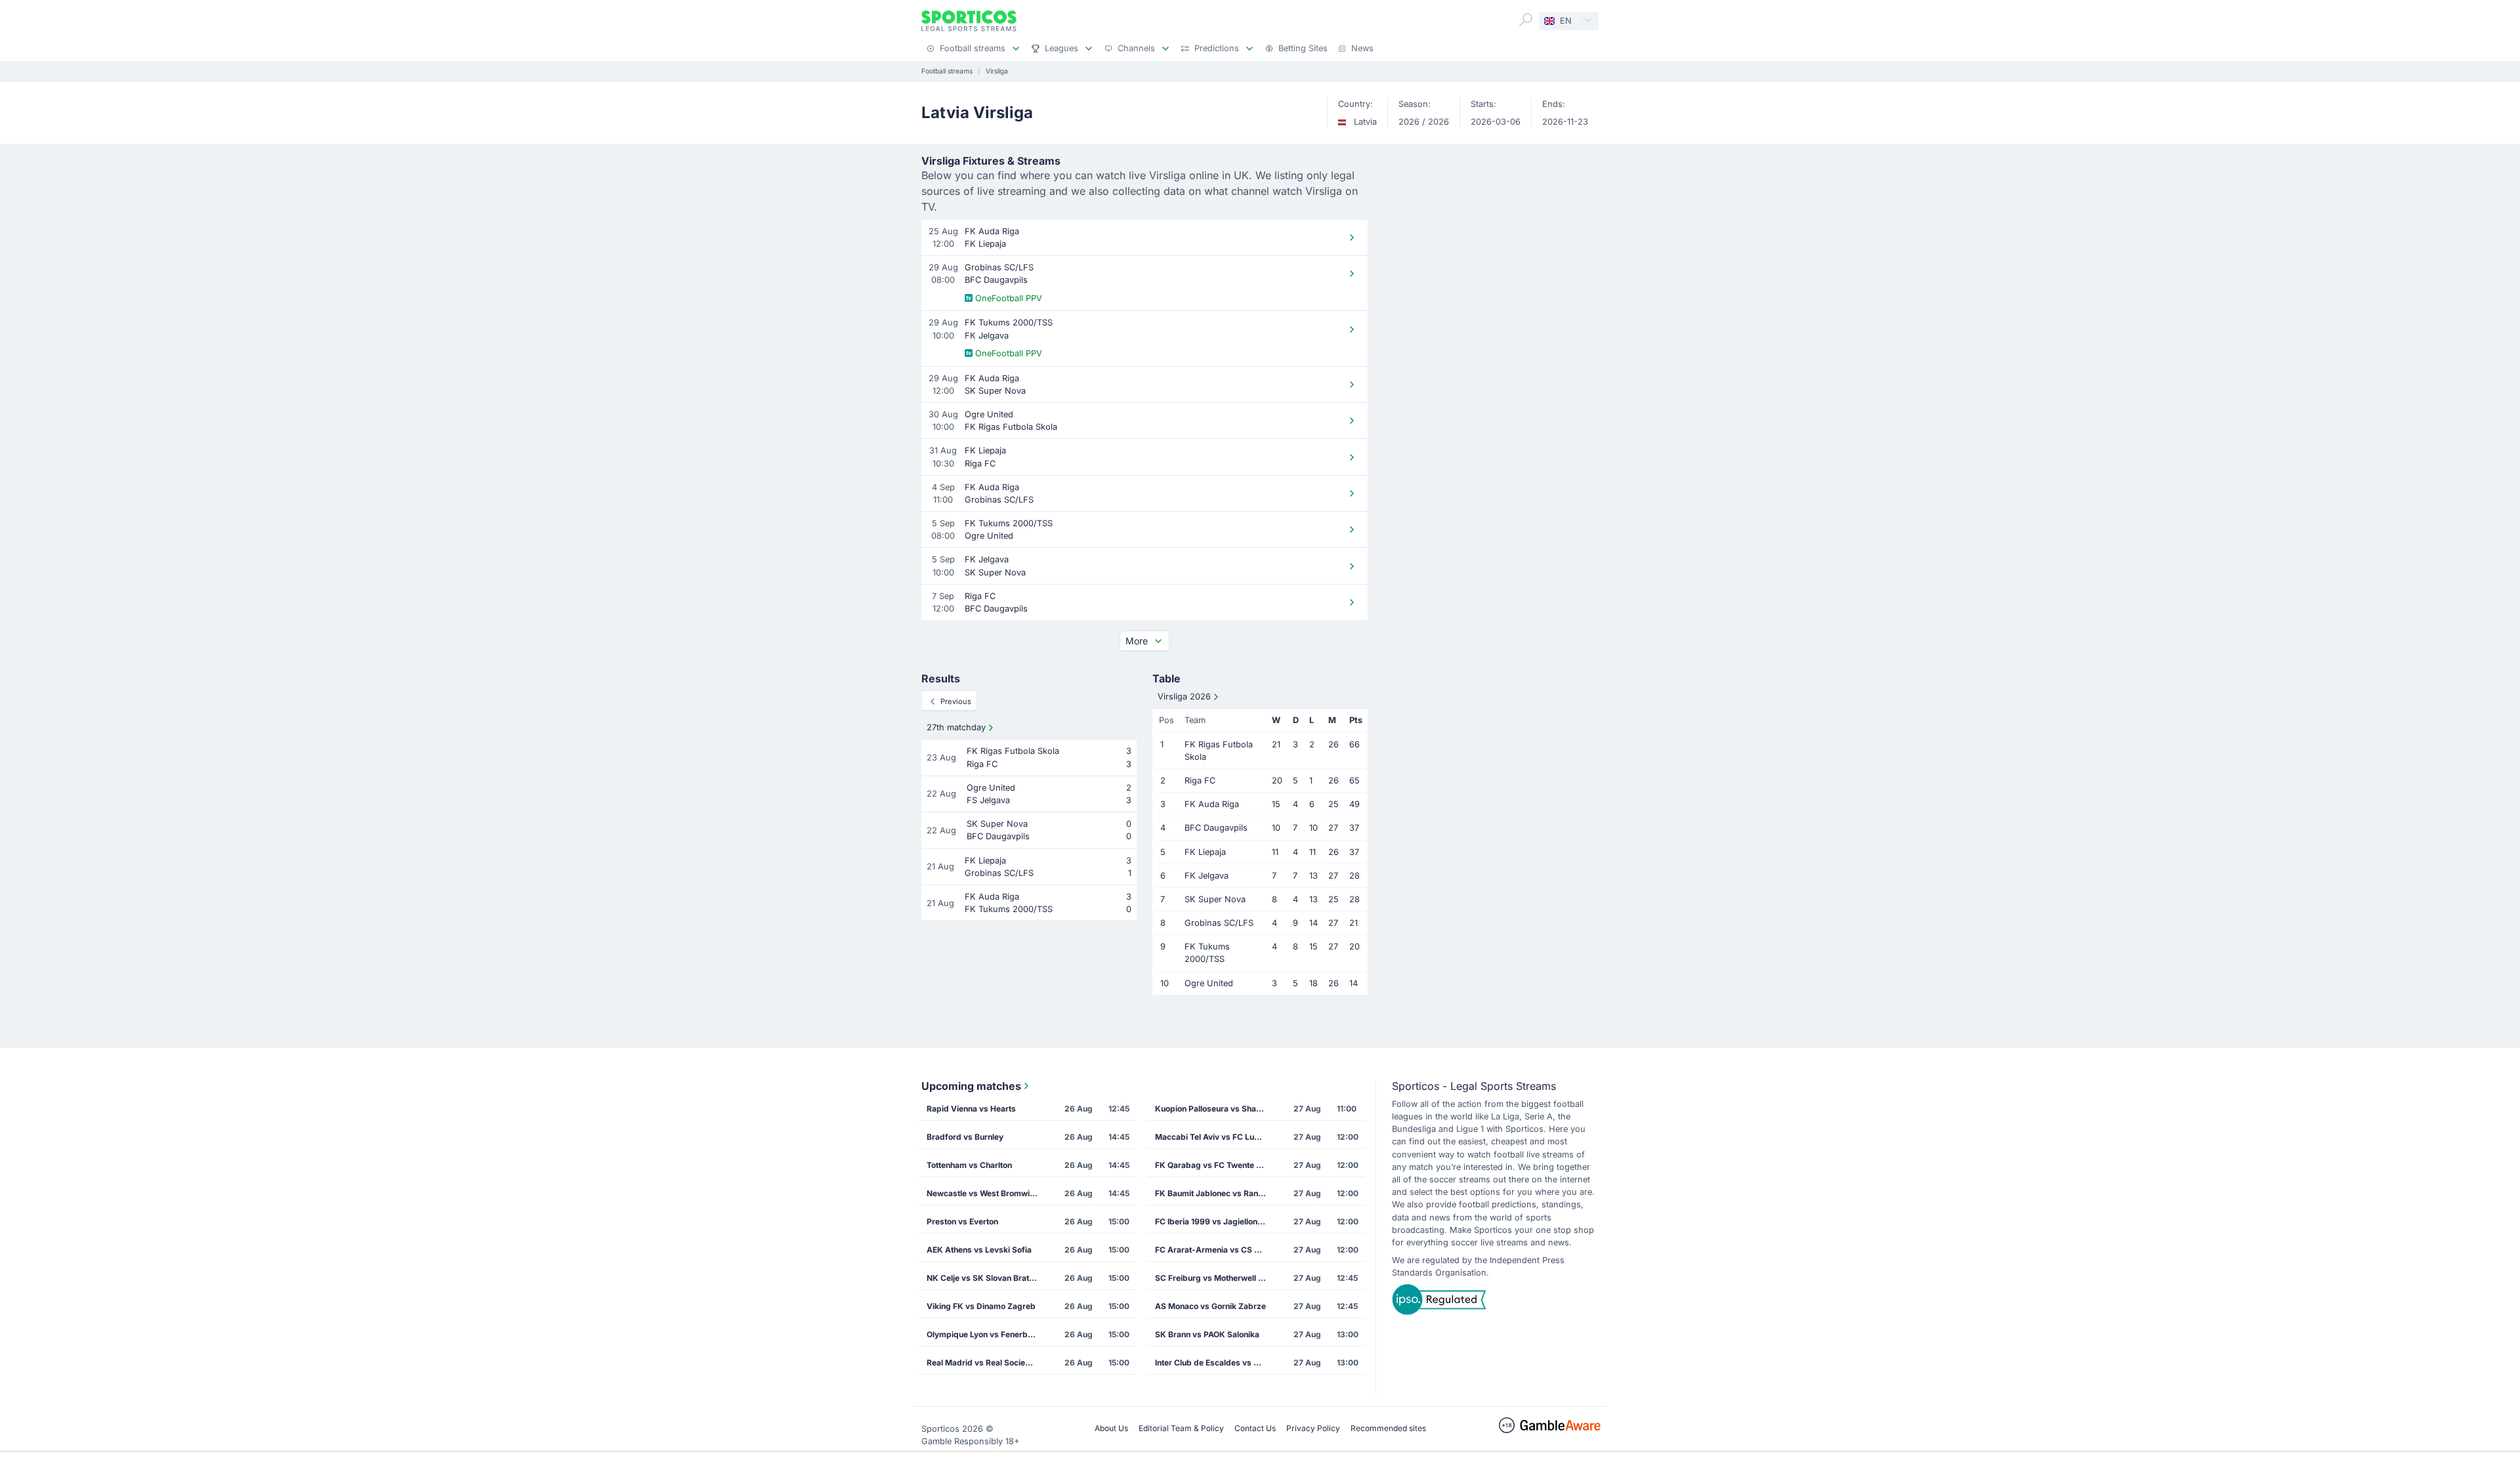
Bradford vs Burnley (965, 1137)
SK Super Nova (1215, 899)
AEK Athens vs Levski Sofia (979, 1250)
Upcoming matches (971, 1086)
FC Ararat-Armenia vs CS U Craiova (1215, 1250)
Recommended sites (1388, 1428)
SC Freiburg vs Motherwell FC (1212, 1278)
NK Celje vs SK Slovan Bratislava (986, 1278)
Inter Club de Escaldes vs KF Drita (1215, 1363)
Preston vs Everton (962, 1221)
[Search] (1526, 20)
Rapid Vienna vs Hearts (971, 1109)
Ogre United (1209, 983)
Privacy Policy (1313, 1428)
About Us (1111, 1428)
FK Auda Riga (1212, 804)
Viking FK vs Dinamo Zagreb (981, 1306)
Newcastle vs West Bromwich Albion (986, 1193)
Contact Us (1255, 1428)
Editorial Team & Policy (1181, 1428)
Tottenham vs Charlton (969, 1165)
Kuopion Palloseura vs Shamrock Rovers (1215, 1109)
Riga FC (1200, 781)
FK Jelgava (1207, 876)
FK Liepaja (1205, 852)
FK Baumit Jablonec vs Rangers (1215, 1193)
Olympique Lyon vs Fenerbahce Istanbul (986, 1334)
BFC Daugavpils (1216, 828)
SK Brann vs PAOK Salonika (1207, 1334)
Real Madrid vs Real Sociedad (983, 1363)
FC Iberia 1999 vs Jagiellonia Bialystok (1215, 1221)
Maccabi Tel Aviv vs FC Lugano (1214, 1137)
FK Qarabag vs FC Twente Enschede (1215, 1165)
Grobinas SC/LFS (1219, 923)
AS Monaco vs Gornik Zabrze (1210, 1306)
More (1137, 641)
